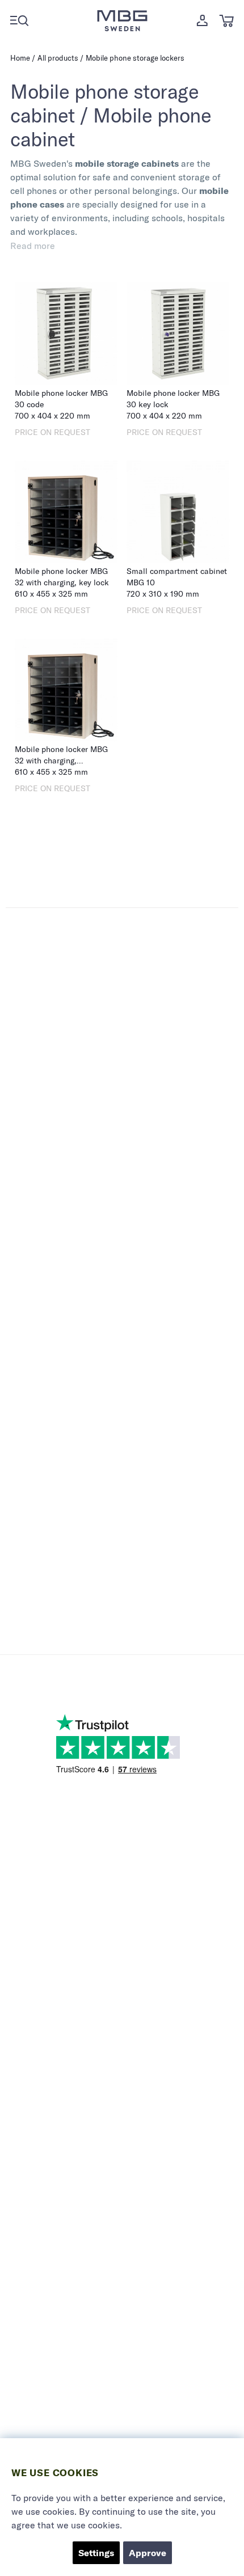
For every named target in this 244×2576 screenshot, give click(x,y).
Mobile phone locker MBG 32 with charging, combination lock (61, 761)
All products (58, 58)
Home (20, 58)
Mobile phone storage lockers (135, 58)
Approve (148, 2553)
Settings (96, 2553)
